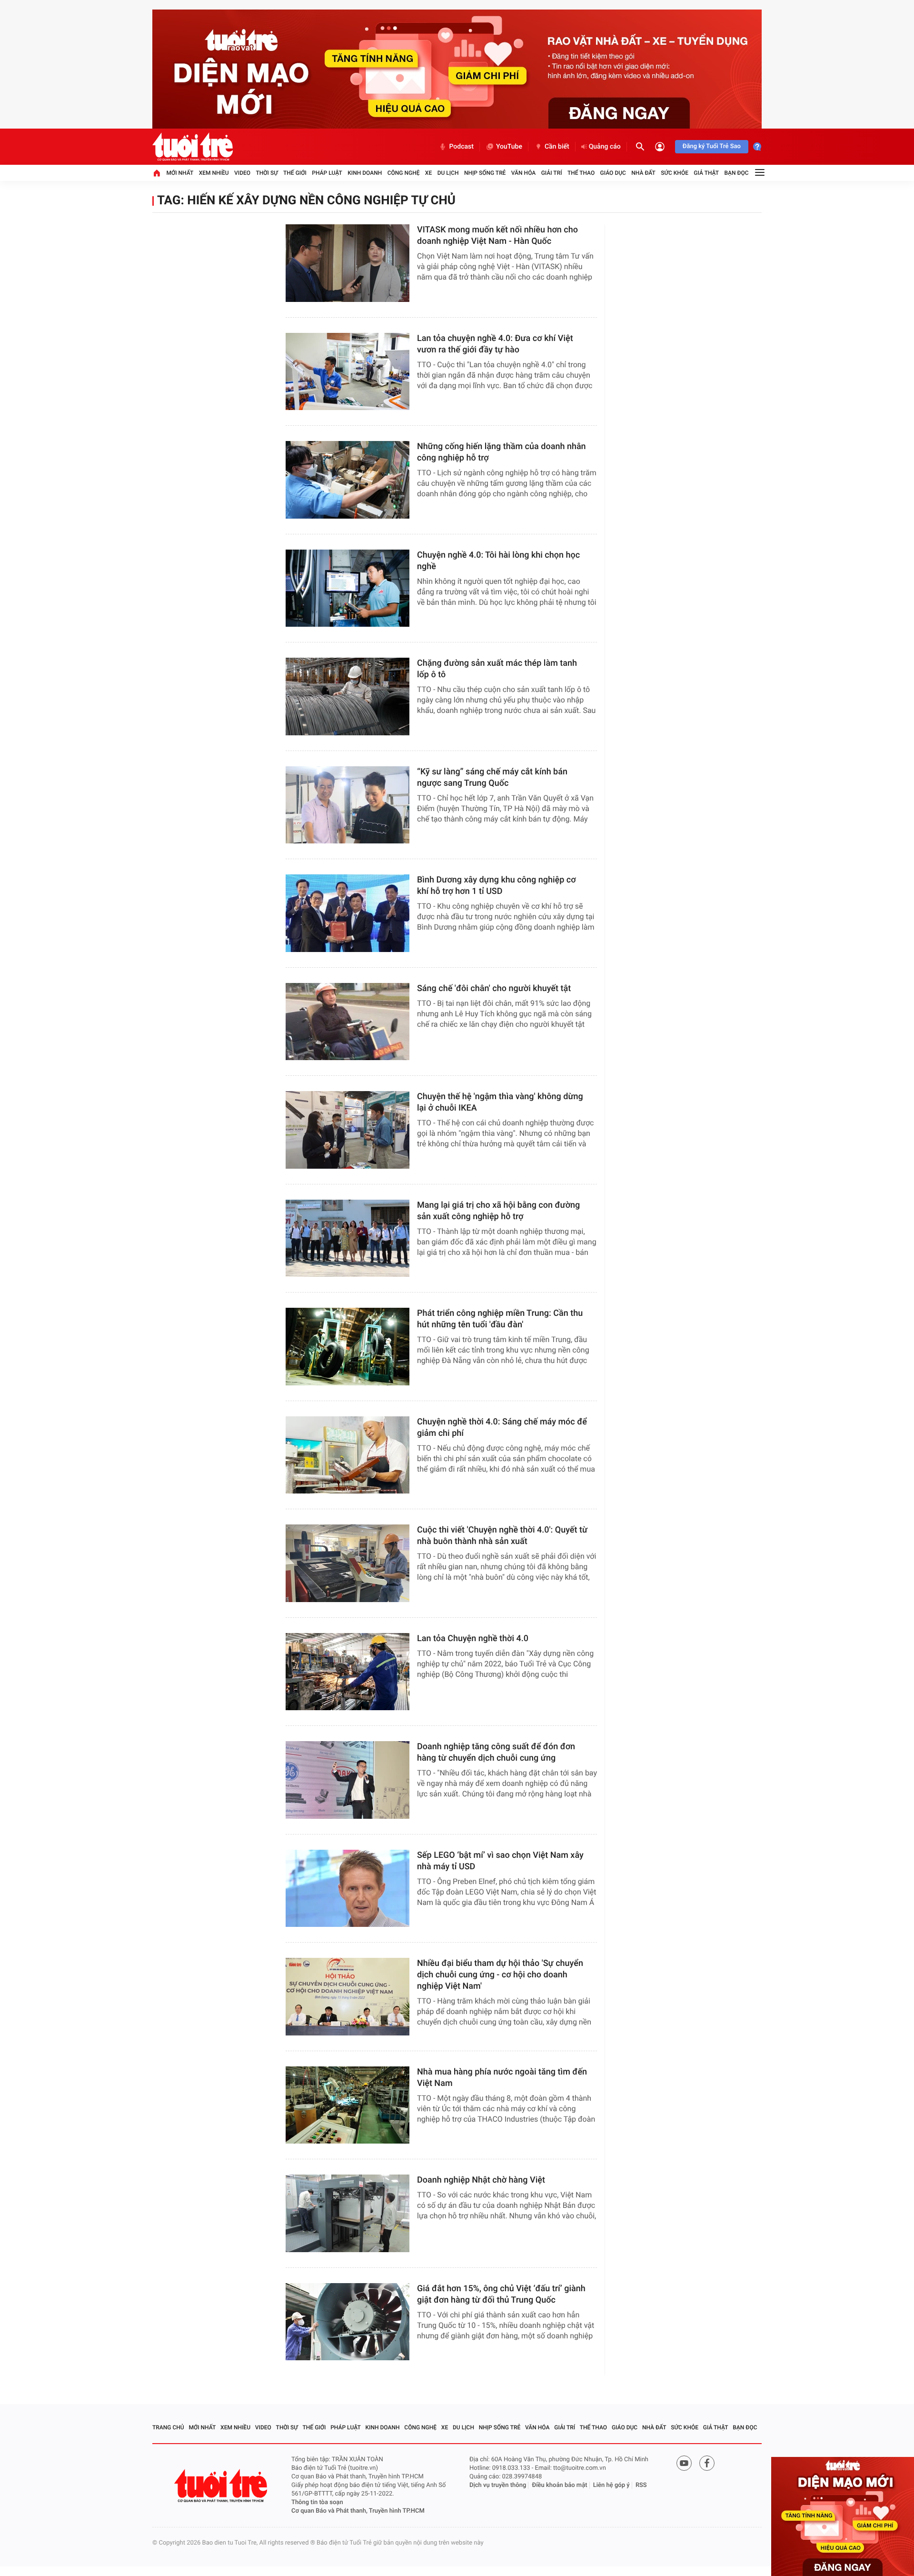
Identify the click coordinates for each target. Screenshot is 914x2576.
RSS (641, 2485)
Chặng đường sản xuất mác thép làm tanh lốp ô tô (497, 669)
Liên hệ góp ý (611, 2485)
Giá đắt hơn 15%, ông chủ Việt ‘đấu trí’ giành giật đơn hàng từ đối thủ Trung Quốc (501, 2294)
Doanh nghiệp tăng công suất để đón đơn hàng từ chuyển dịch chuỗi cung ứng (496, 1752)
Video (242, 173)
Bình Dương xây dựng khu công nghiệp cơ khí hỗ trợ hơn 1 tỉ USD (497, 886)
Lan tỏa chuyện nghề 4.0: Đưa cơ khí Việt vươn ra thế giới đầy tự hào (495, 344)
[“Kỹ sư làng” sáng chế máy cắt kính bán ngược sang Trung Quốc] (348, 805)
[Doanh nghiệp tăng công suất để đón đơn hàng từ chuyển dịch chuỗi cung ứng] (348, 1780)
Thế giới (295, 173)
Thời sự (267, 173)
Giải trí (552, 173)
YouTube (509, 147)
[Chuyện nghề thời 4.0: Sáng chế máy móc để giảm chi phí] (348, 1455)
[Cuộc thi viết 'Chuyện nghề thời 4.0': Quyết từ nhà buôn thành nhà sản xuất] (348, 1563)
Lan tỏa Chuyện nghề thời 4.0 (473, 1639)
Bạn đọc (737, 173)
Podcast (461, 147)
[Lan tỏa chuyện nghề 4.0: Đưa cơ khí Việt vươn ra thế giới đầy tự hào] (348, 372)
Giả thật (706, 173)
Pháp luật (327, 173)
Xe (428, 173)
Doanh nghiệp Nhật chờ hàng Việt (481, 2180)
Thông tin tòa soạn (317, 2502)
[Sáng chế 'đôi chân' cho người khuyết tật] (348, 1022)
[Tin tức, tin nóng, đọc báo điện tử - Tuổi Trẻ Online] (193, 147)
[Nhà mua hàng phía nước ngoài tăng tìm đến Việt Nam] (348, 2105)
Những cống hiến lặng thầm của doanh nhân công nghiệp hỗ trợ (502, 452)
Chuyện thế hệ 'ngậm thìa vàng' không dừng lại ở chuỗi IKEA (500, 1102)
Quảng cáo (605, 147)
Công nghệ (404, 173)
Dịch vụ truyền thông (498, 2485)
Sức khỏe (675, 173)
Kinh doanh (365, 173)
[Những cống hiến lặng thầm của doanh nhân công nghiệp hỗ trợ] (348, 480)
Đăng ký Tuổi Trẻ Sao (712, 146)
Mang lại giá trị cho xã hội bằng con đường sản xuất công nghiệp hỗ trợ (498, 1211)
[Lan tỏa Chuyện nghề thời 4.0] (348, 1672)
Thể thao (581, 173)
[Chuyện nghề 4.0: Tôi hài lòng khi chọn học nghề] (348, 588)
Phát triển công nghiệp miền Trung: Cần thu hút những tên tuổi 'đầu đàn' (500, 1319)
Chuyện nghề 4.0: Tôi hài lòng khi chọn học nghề (498, 561)
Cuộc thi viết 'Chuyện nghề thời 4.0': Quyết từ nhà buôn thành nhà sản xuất (502, 1536)
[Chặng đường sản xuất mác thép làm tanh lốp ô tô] (348, 697)
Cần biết (557, 147)
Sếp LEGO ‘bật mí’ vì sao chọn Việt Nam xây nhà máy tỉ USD (500, 1861)
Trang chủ (168, 2427)
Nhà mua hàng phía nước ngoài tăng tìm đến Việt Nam (502, 2078)
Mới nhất (180, 173)
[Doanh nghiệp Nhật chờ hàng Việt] (348, 2213)
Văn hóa (524, 173)
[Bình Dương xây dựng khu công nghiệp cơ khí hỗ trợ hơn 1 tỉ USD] (348, 913)
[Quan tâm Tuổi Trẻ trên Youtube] (684, 2463)
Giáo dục (613, 173)
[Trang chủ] (157, 173)
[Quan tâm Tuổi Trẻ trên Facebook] (707, 2463)
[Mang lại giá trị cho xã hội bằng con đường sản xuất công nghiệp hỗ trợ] (348, 1238)
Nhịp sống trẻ (485, 173)
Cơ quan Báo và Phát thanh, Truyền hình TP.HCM (358, 2511)
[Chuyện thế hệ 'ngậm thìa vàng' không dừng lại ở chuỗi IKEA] (348, 1130)
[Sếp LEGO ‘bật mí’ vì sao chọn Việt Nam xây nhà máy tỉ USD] (348, 1889)
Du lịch (448, 173)
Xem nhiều (214, 173)
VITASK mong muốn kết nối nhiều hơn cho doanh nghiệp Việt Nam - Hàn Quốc (497, 236)
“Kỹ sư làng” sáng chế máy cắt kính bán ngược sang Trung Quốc (492, 777)
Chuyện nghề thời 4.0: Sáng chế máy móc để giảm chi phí (502, 1428)
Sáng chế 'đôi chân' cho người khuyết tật (494, 988)
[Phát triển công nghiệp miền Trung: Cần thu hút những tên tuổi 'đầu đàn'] (348, 1347)
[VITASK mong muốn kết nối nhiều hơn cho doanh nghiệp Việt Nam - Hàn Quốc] (348, 263)
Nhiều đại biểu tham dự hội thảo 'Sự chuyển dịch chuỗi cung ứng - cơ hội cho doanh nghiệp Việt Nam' (500, 1975)
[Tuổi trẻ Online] (222, 2486)
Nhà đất (643, 173)
